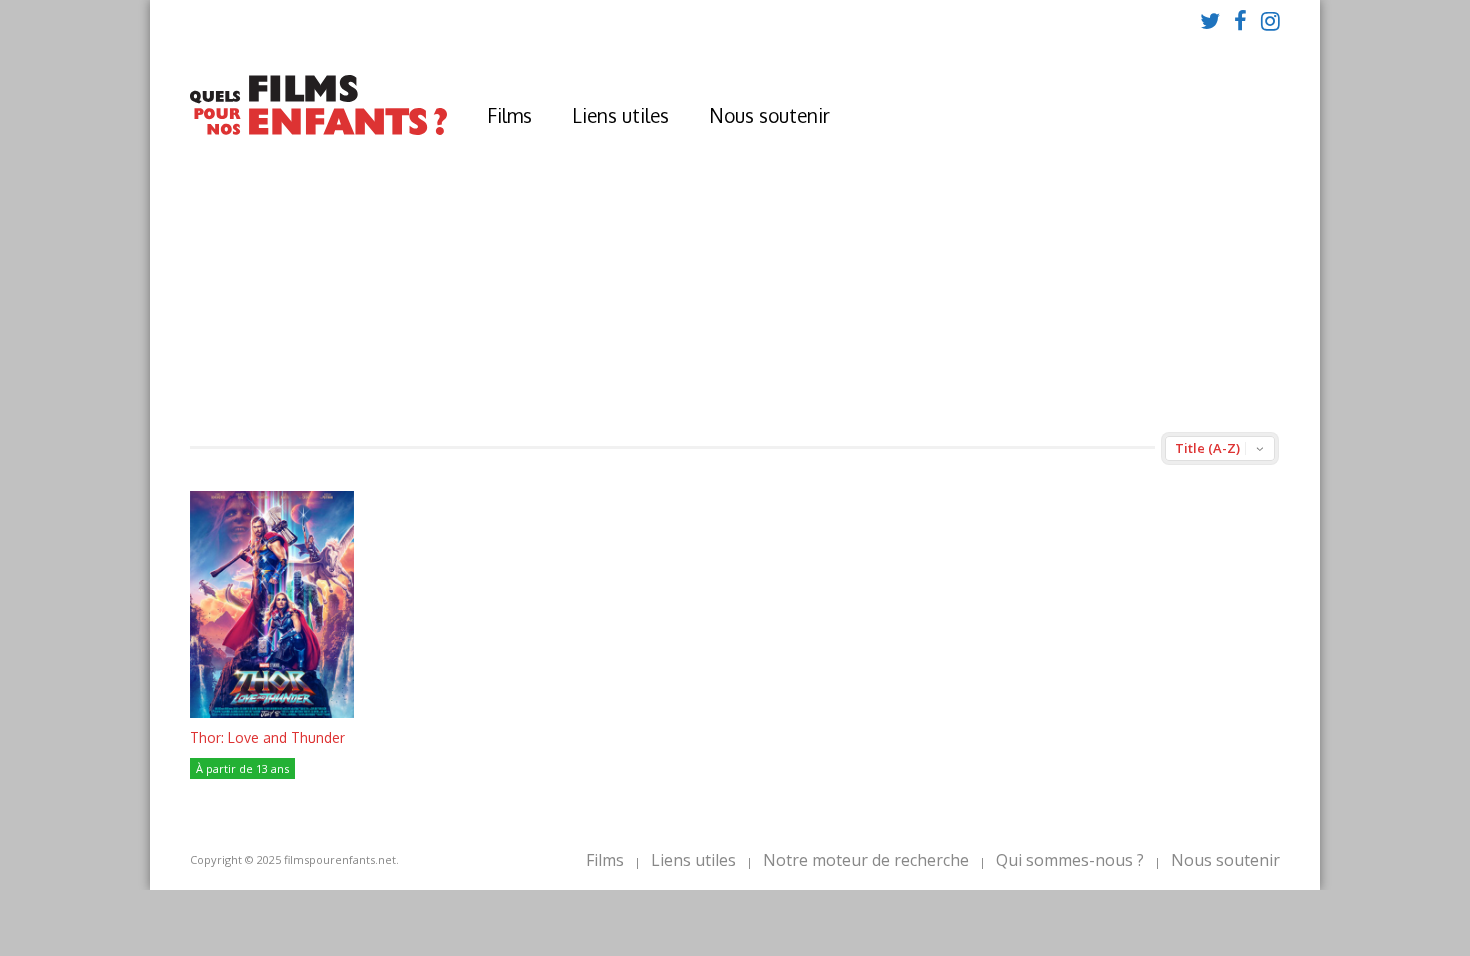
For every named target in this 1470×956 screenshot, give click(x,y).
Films (509, 115)
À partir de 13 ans (242, 768)
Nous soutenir (769, 115)
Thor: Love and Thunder (267, 737)
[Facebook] (1240, 20)
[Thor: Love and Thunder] (272, 712)
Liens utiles (620, 115)
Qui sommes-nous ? (1070, 860)
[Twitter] (1210, 20)
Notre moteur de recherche (866, 860)
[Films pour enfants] (318, 130)
